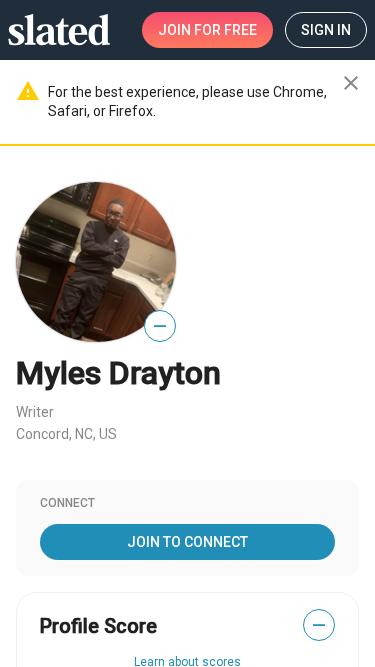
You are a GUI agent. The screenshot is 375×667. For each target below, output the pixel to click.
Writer (35, 412)
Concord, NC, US (66, 434)
